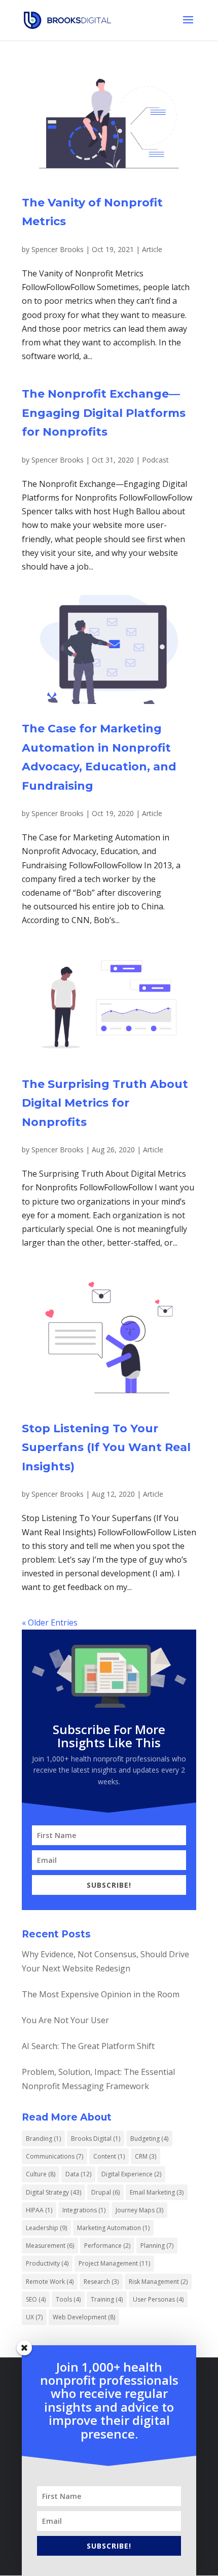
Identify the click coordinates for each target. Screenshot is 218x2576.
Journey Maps (139, 2210)
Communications (55, 2156)
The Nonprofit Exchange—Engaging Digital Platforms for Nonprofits (104, 413)
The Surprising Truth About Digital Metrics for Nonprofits (105, 1103)
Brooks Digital (96, 2139)
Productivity (47, 2263)
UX (34, 2317)
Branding (43, 2139)
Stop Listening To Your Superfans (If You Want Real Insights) (106, 1448)
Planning (157, 2246)
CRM (146, 2156)
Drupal (105, 2192)
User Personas (158, 2299)
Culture (41, 2174)
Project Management (114, 2263)
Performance (107, 2246)
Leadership (46, 2228)
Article (152, 249)
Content (109, 2156)
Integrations (84, 2210)
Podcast (155, 460)
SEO (36, 2299)
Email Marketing (157, 2192)
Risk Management (158, 2282)
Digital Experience (131, 2174)
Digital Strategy (53, 2192)
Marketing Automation (113, 2228)
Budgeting (149, 2139)
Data (78, 2174)
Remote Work (50, 2282)
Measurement (50, 2246)
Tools (68, 2299)
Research (101, 2282)
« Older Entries (50, 1622)
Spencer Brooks (58, 249)
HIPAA (39, 2210)
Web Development (84, 2317)
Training (107, 2299)
